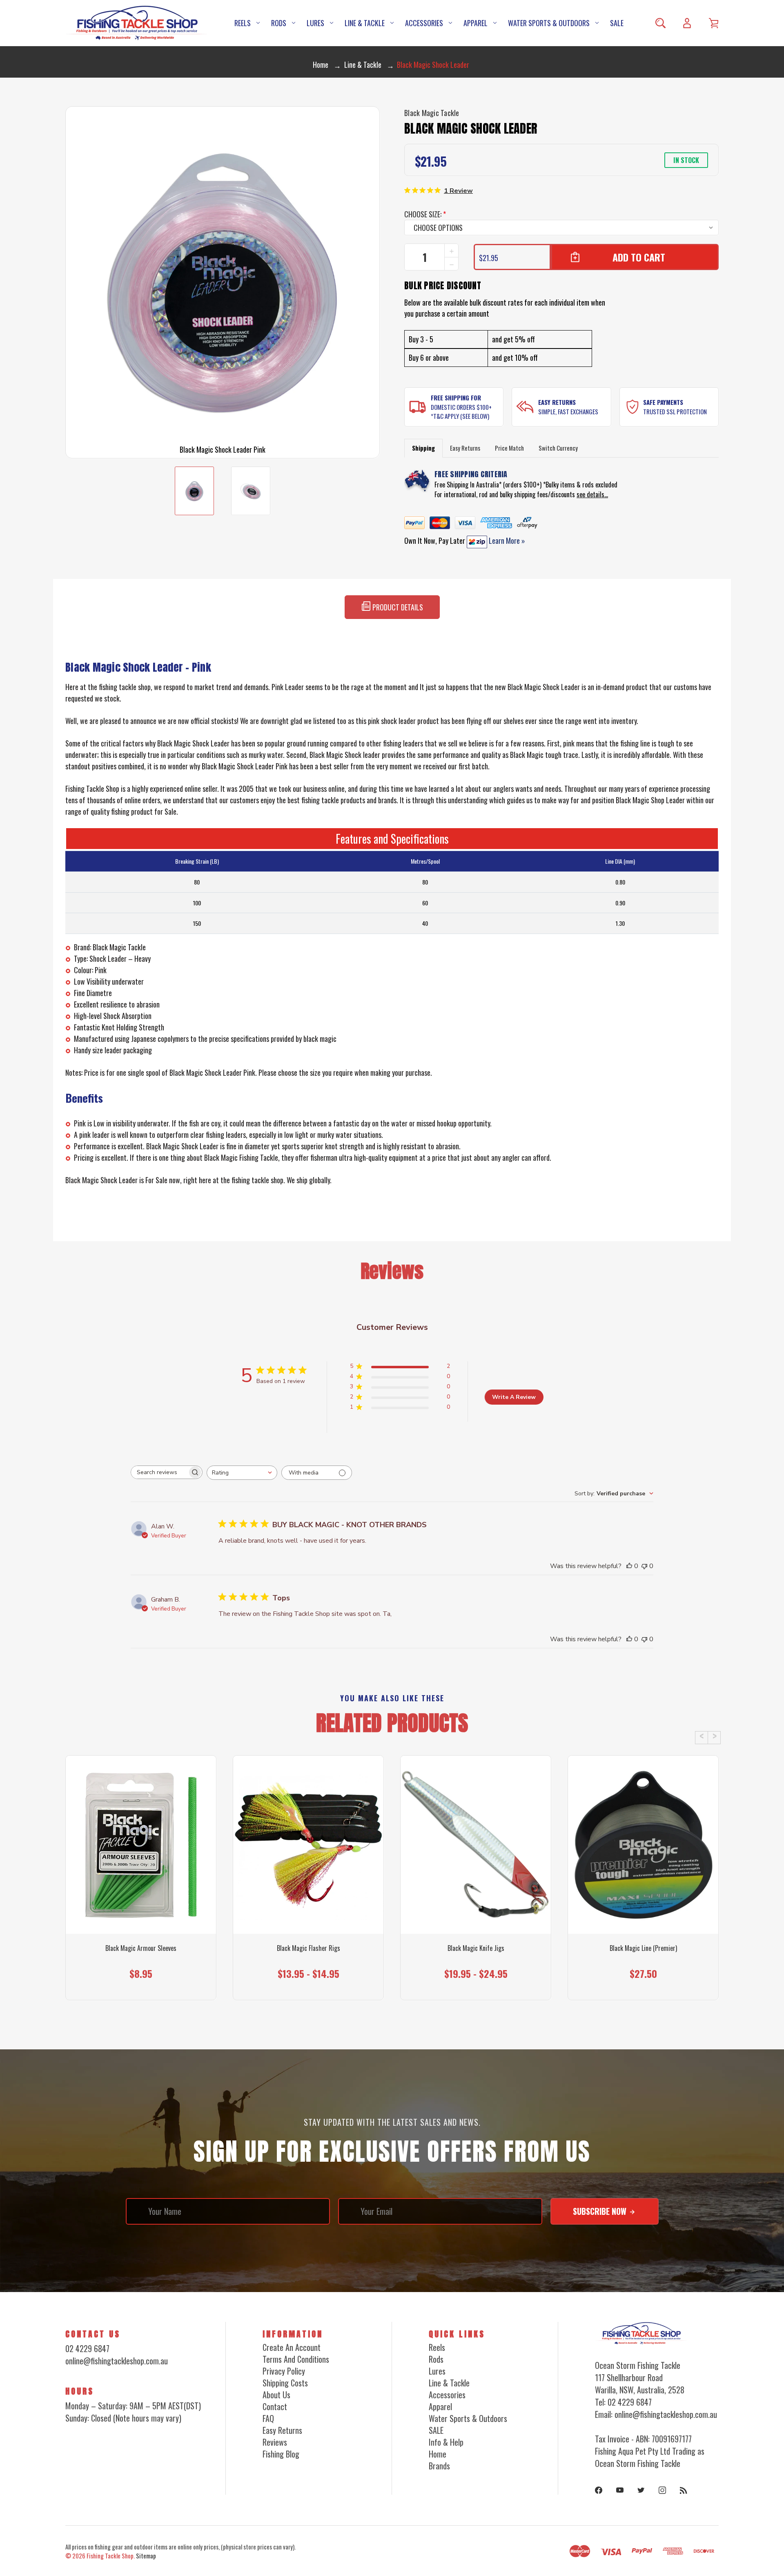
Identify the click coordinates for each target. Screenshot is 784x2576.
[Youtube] (620, 2490)
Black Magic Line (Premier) (643, 1948)
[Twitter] (641, 2490)
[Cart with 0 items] (714, 23)
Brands (439, 2466)
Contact (275, 2406)
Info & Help (446, 2442)
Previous (702, 1738)
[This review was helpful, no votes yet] (629, 1566)
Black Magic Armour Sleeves (141, 1948)
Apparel (476, 23)
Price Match (509, 448)
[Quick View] (141, 1890)
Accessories (424, 23)
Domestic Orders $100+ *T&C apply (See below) (461, 412)
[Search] (660, 23)
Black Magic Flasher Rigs (308, 1948)
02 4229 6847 (87, 2348)
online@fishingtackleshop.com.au (117, 2361)
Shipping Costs (285, 2383)
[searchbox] (159, 1472)
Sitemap (146, 2556)
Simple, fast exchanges (568, 411)
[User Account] (687, 23)
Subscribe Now (601, 2211)
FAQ (268, 2418)
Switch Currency (558, 448)
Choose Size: (425, 214)
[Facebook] (599, 2490)
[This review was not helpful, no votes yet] (644, 1566)
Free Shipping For (456, 398)
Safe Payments (663, 402)
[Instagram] (662, 2490)
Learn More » (506, 541)
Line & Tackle (365, 23)
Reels (243, 23)
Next (714, 1738)
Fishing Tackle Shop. (111, 2556)
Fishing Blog (281, 2454)
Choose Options (141, 1984)
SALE (617, 23)
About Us (276, 2395)
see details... (592, 494)
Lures (315, 23)
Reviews (275, 2442)
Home (438, 2454)
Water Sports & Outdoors (549, 23)
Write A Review (514, 1397)
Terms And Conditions (296, 2359)
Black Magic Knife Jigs (476, 1948)
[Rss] (684, 2490)
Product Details (397, 607)
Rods (279, 23)
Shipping (423, 448)
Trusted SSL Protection (675, 411)
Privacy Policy (284, 2371)
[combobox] (242, 1473)
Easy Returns (557, 402)
